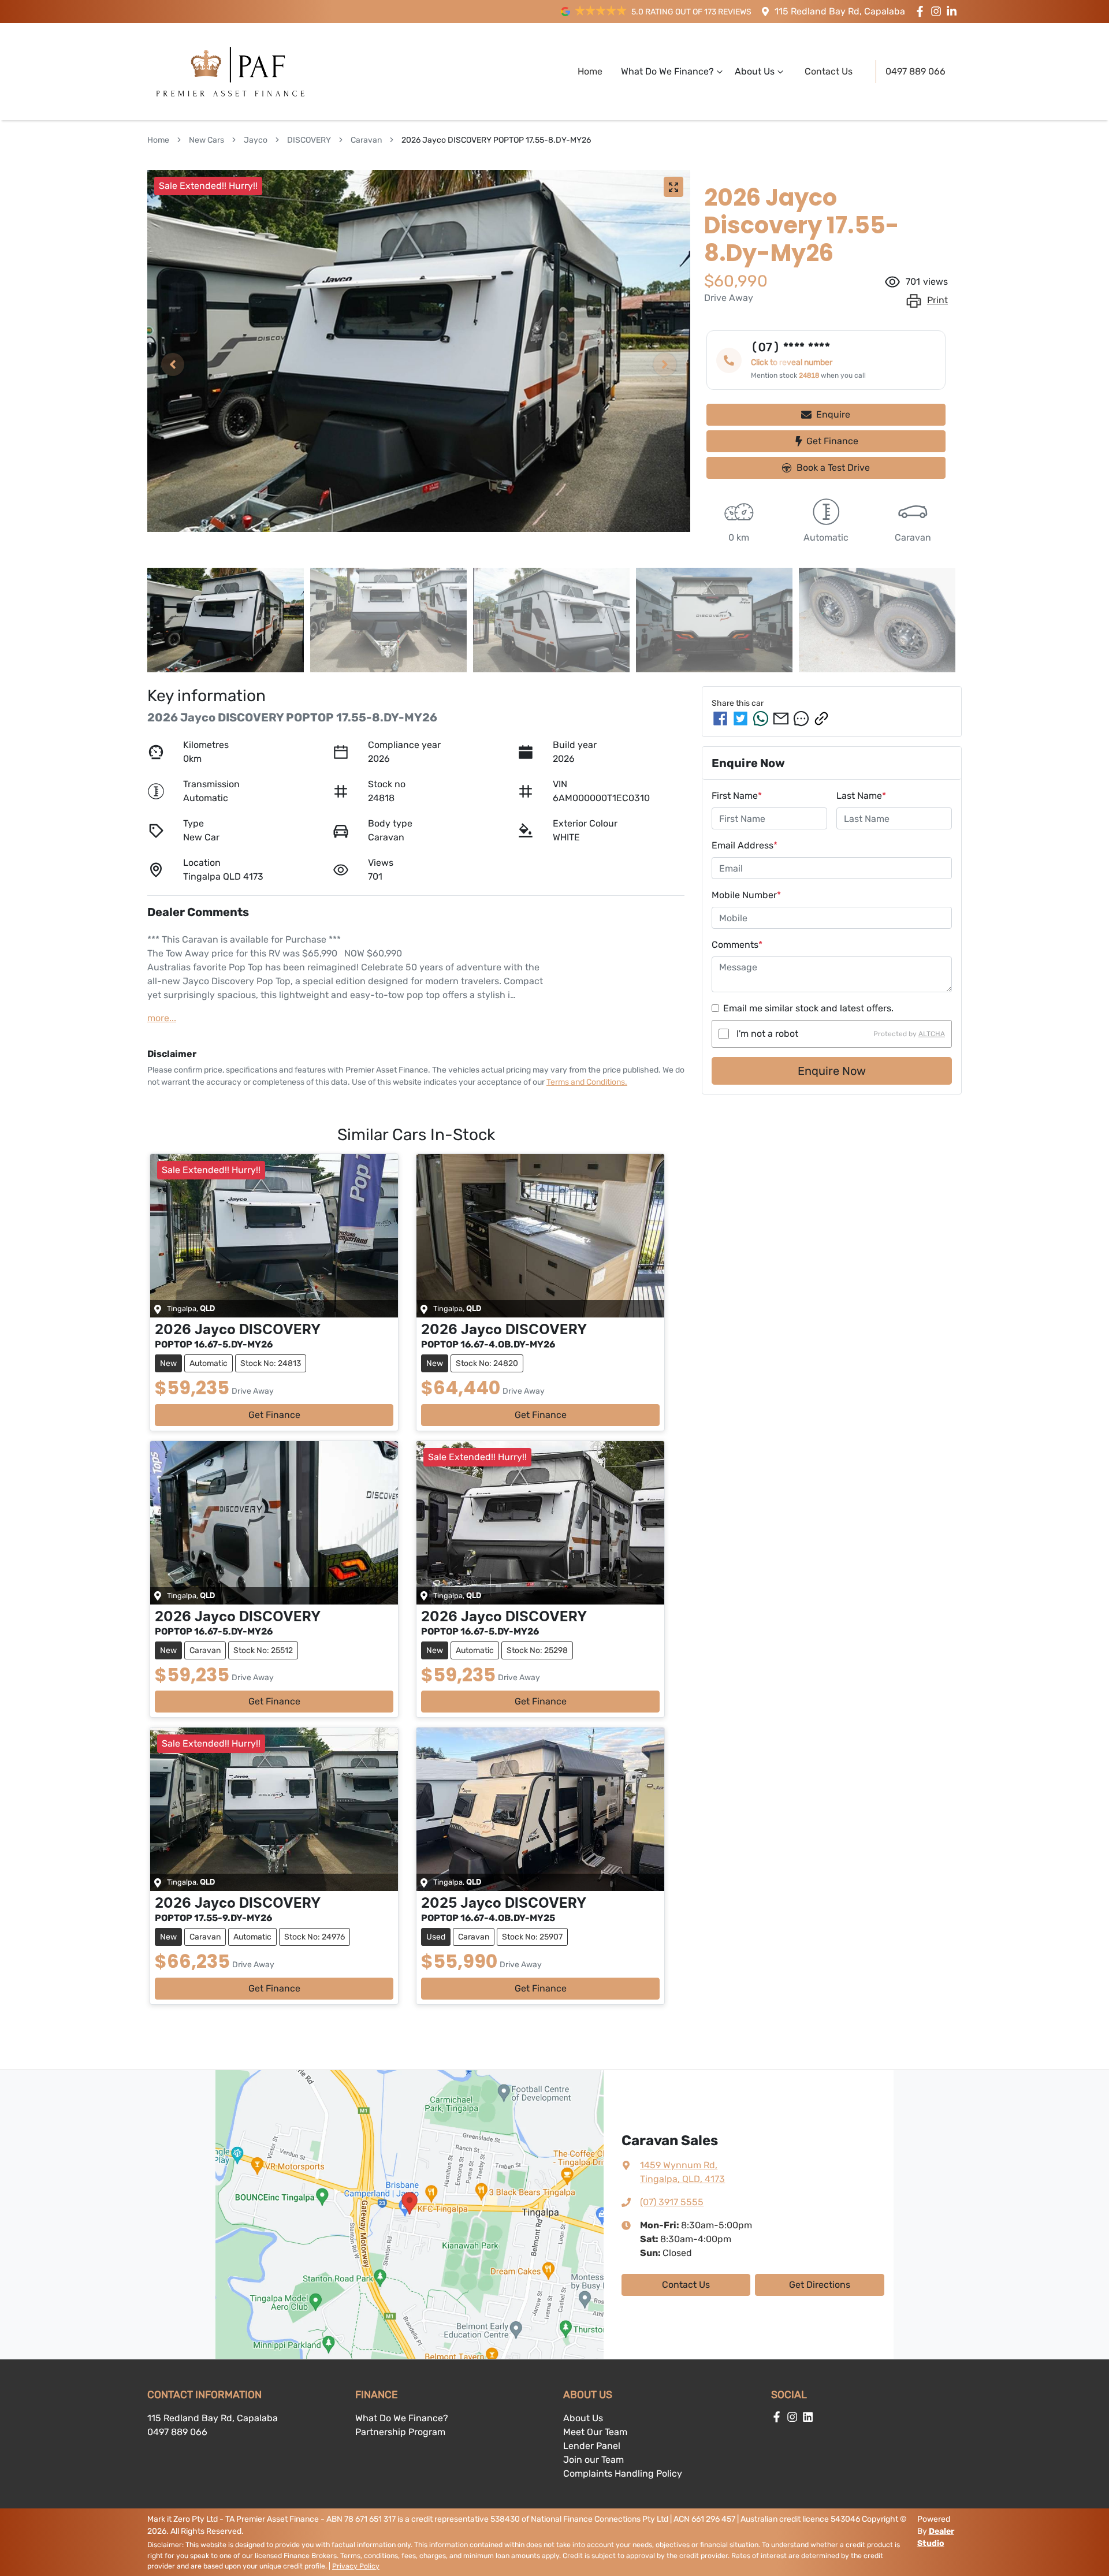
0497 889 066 (916, 71)
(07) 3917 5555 (672, 2202)
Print (937, 300)
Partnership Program (400, 2432)
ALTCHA (932, 1034)
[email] (781, 719)
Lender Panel (592, 2446)
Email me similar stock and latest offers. (808, 1008)
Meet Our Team (595, 2432)
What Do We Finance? (667, 71)
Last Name (861, 796)
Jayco (256, 140)
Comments (737, 945)
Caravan (366, 140)
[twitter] (740, 719)
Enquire (833, 414)
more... (162, 1018)
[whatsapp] (761, 719)
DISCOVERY (309, 140)
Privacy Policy (356, 2566)
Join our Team (593, 2460)
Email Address (745, 845)
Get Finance (832, 441)
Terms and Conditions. (587, 1082)
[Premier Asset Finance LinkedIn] (954, 11)
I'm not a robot (767, 1034)
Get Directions (820, 2285)
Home (590, 71)
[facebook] (720, 719)
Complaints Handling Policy (623, 2473)
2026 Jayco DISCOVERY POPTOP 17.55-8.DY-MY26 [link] (496, 140)
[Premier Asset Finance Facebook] (922, 11)
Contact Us (829, 71)
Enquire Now (832, 1071)
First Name (737, 796)
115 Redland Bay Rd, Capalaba (840, 11)
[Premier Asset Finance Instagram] (938, 11)
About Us (755, 71)
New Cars (206, 140)
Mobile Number (746, 895)
